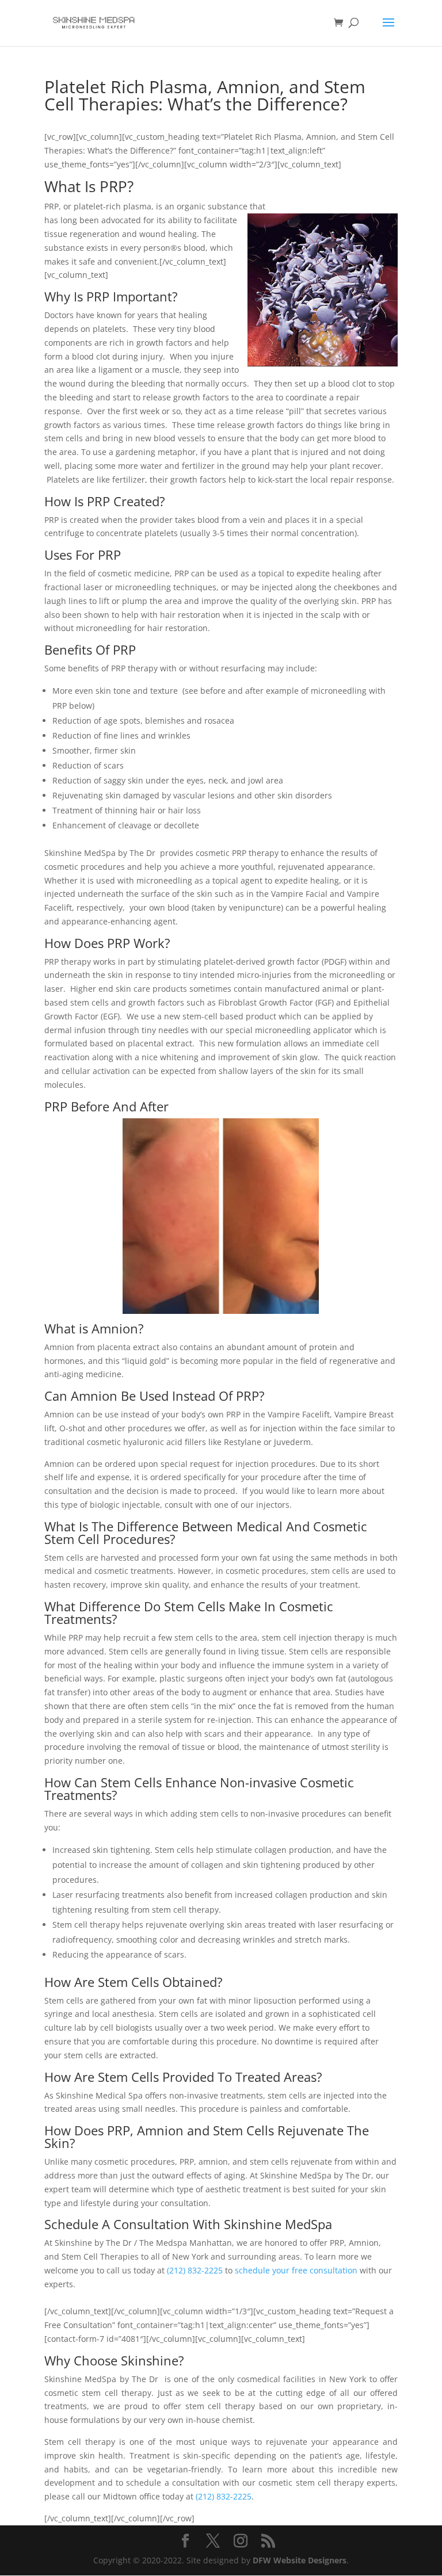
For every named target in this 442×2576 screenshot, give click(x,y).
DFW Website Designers (300, 2560)
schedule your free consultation (296, 2270)
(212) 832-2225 (195, 2270)
